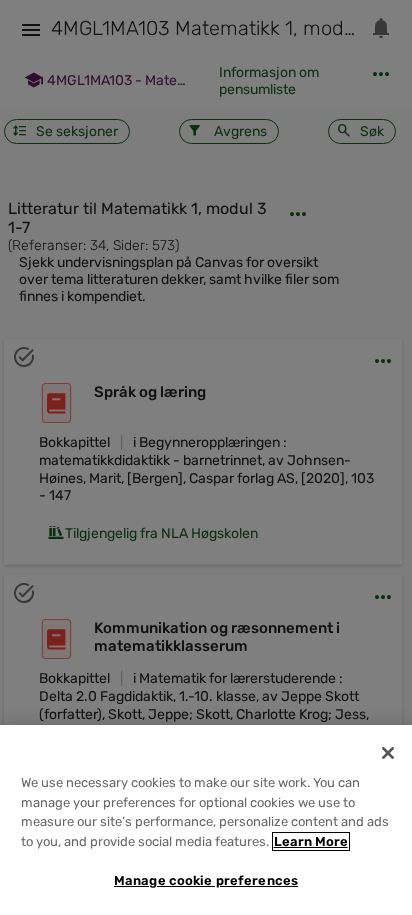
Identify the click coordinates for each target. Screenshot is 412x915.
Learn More (311, 841)
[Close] (388, 753)
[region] (206, 820)
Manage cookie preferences (206, 880)
